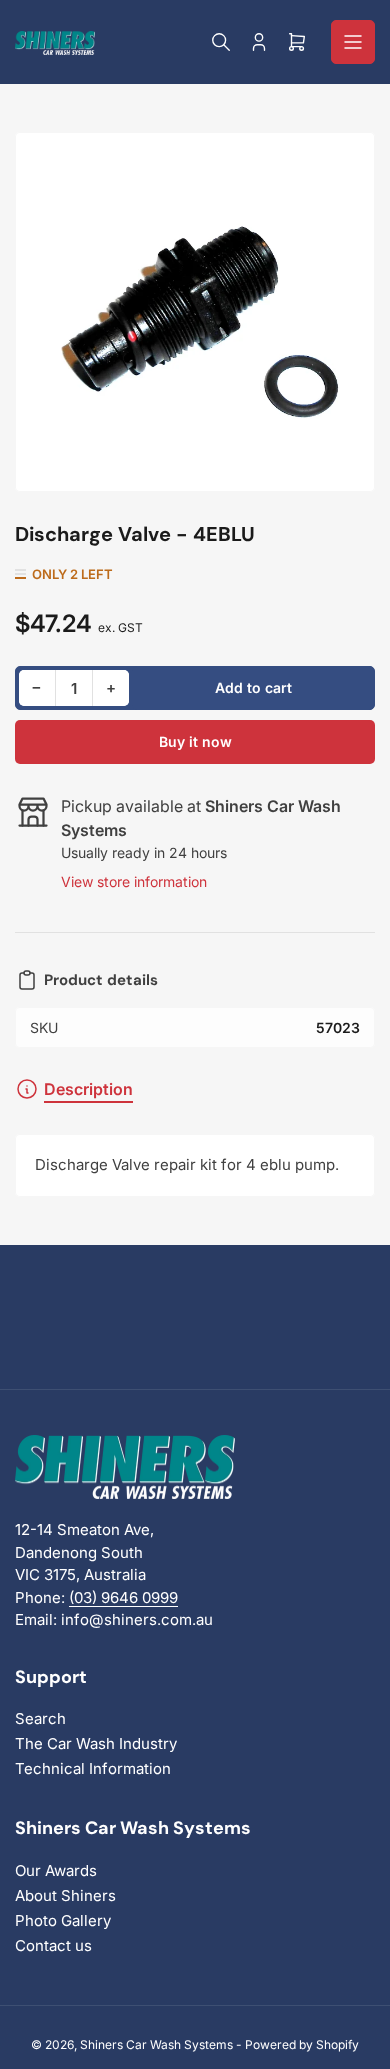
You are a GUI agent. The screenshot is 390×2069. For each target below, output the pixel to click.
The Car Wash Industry (96, 1743)
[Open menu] (353, 42)
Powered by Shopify (302, 2044)
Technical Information (93, 1768)
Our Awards (56, 1870)
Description (88, 1089)
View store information (134, 881)
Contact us (53, 1945)
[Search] (221, 42)
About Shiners (65, 1895)
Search (40, 1718)
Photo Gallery (63, 1920)
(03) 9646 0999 (123, 1597)
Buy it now (195, 741)
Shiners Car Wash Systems (156, 2044)
